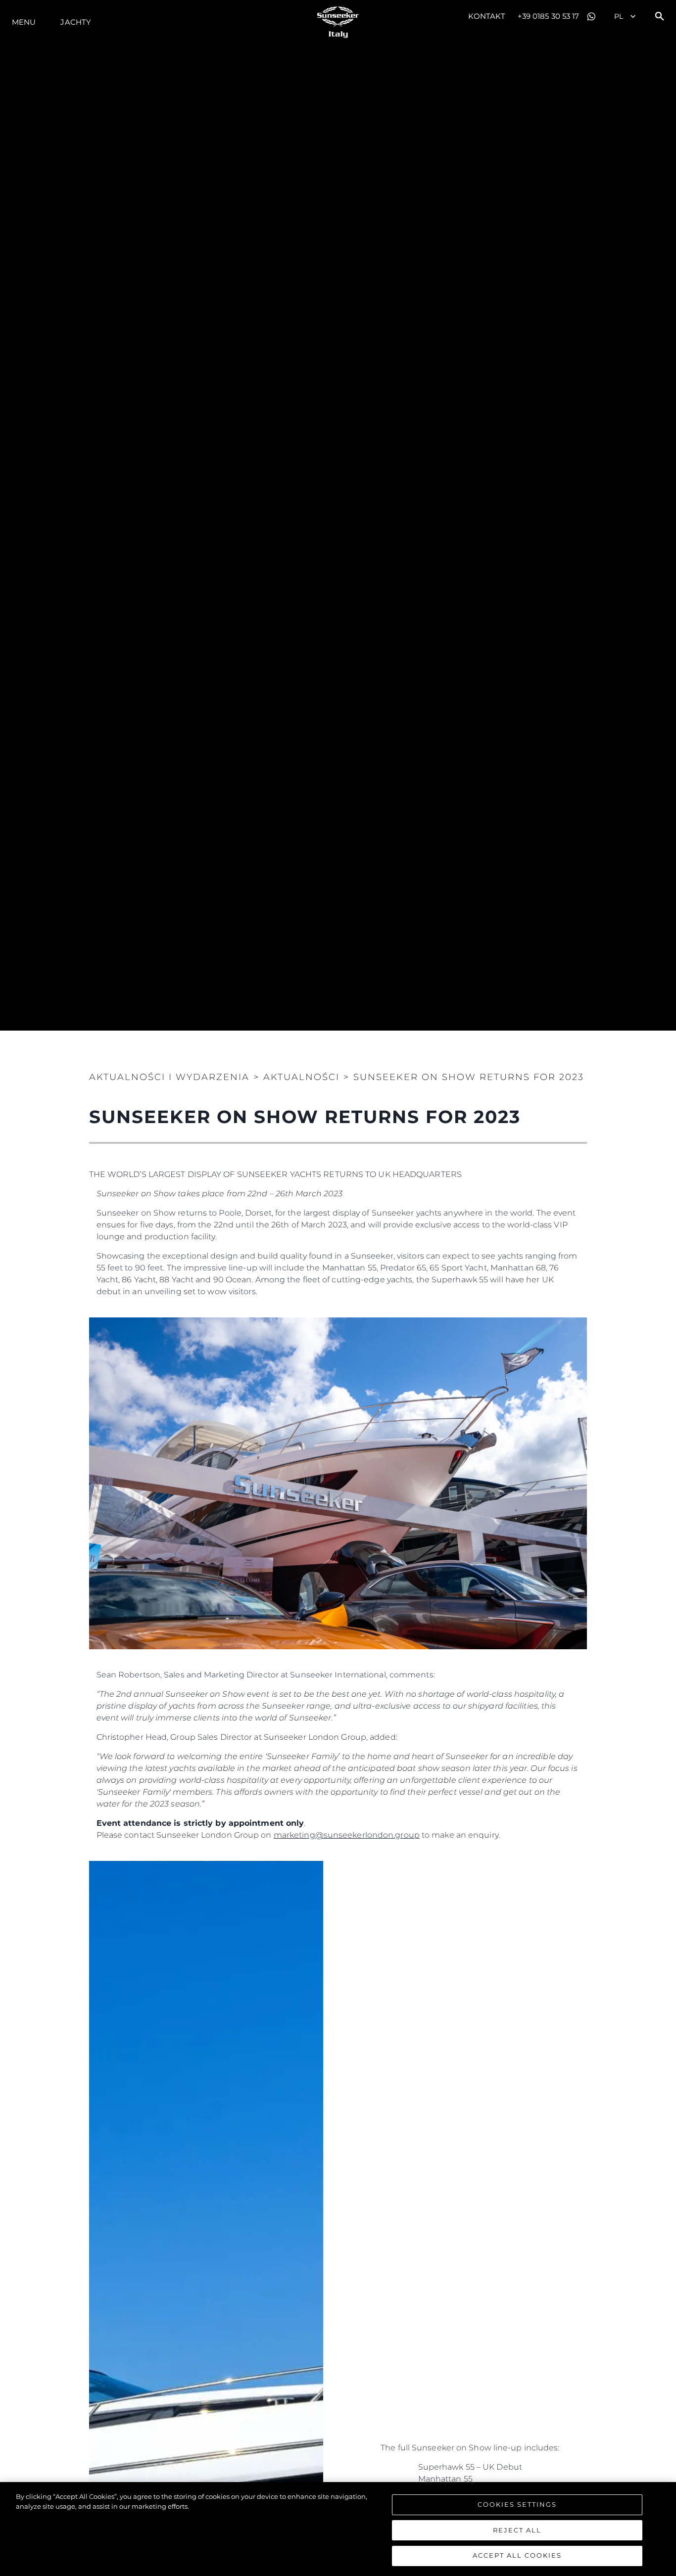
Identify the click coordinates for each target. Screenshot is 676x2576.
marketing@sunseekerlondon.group (347, 1835)
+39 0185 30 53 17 (549, 16)
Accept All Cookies (517, 2555)
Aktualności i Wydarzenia (169, 1077)
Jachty (76, 22)
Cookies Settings (517, 2504)
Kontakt (487, 16)
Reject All (517, 2530)
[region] (338, 2529)
